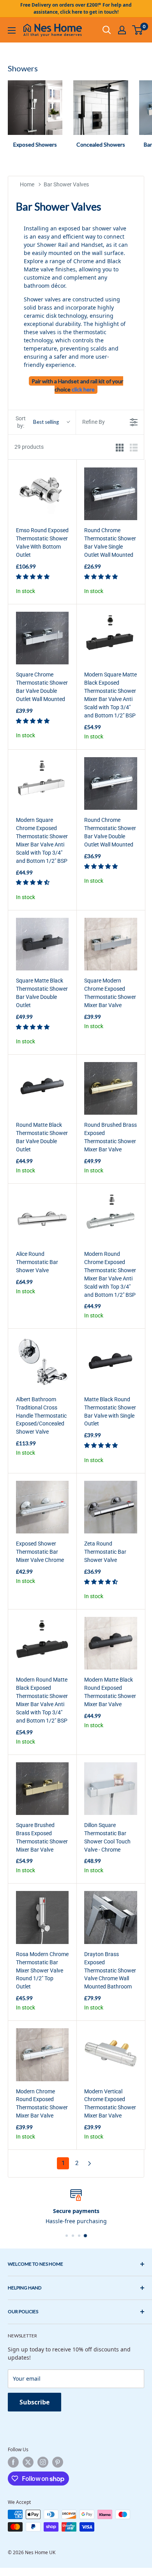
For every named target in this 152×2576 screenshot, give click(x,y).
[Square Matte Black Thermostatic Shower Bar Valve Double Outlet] (42, 944)
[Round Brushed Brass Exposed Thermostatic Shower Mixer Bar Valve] (110, 1088)
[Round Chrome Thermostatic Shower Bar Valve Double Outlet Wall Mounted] (110, 783)
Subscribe (34, 2402)
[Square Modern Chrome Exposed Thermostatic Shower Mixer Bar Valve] (110, 944)
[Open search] (107, 30)
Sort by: (37, 422)
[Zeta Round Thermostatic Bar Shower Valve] (110, 1507)
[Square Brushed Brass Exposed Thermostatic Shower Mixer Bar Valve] (42, 1789)
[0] (138, 30)
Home (27, 184)
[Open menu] (12, 30)
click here (83, 389)
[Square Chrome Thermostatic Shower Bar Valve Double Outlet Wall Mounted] (42, 638)
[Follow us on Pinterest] (58, 2462)
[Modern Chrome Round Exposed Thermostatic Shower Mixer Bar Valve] (42, 2055)
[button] (33, 576)
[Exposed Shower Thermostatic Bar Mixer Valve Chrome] (42, 1507)
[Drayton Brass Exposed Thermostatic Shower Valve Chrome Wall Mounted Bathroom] (110, 1917)
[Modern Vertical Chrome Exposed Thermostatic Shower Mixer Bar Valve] (110, 2055)
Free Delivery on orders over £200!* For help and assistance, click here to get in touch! (76, 8)
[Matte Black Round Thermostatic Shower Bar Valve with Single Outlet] (110, 1362)
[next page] (90, 2163)
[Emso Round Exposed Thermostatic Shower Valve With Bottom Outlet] (42, 494)
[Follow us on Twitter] (28, 2462)
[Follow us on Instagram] (43, 2462)
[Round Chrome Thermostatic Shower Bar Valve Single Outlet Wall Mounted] (110, 494)
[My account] (122, 30)
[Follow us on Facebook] (13, 2462)
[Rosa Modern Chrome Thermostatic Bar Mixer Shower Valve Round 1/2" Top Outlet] (42, 1917)
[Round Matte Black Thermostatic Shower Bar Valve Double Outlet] (42, 1088)
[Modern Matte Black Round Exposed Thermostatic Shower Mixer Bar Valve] (110, 1643)
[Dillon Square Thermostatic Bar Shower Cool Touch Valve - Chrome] (110, 1789)
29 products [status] (29, 447)
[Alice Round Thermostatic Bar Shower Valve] (42, 1217)
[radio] (120, 447)
